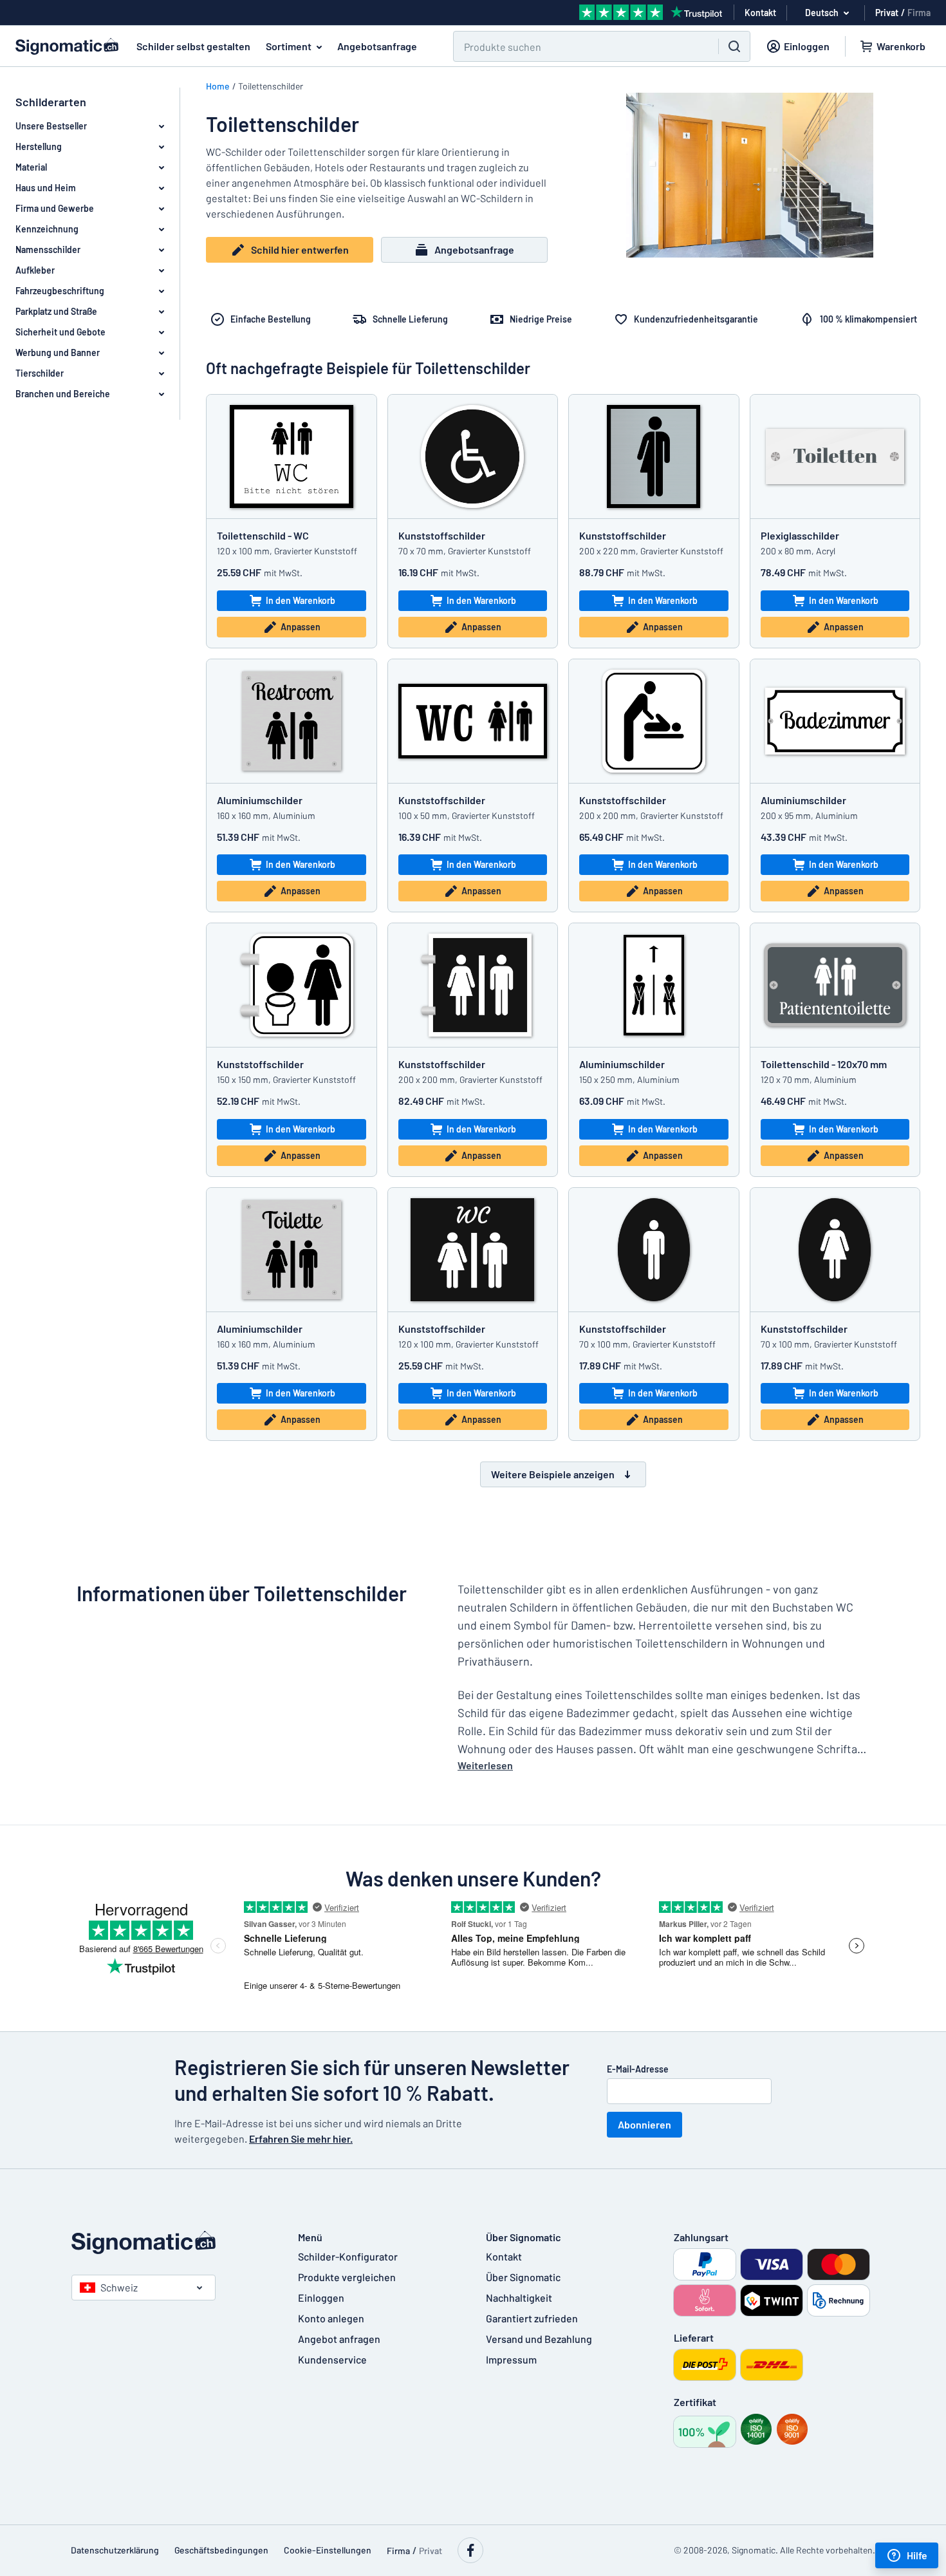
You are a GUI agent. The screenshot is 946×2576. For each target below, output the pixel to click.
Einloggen (321, 2298)
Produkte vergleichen (347, 2277)
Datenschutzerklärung (115, 2550)
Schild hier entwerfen (300, 249)
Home (218, 86)
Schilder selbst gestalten (193, 46)
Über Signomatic (523, 2277)
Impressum (511, 2359)
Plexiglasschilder (800, 535)
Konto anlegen (331, 2318)
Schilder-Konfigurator (348, 2256)
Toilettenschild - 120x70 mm (824, 1064)
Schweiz (119, 2287)
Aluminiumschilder (260, 800)
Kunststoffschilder (442, 535)
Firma (919, 13)
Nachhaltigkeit (519, 2298)
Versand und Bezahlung (539, 2339)
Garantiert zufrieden (532, 2318)
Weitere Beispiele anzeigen (553, 1474)
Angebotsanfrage (377, 46)
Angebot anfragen (339, 2339)
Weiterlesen (485, 1765)
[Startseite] (172, 2242)
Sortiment (289, 46)
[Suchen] (734, 46)
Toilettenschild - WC (263, 535)
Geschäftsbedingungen (221, 2550)
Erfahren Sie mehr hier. (301, 2139)
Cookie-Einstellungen (328, 2550)
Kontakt (504, 2256)
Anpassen (301, 627)
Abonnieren (645, 2124)
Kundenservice (332, 2359)
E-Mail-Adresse (638, 2069)
